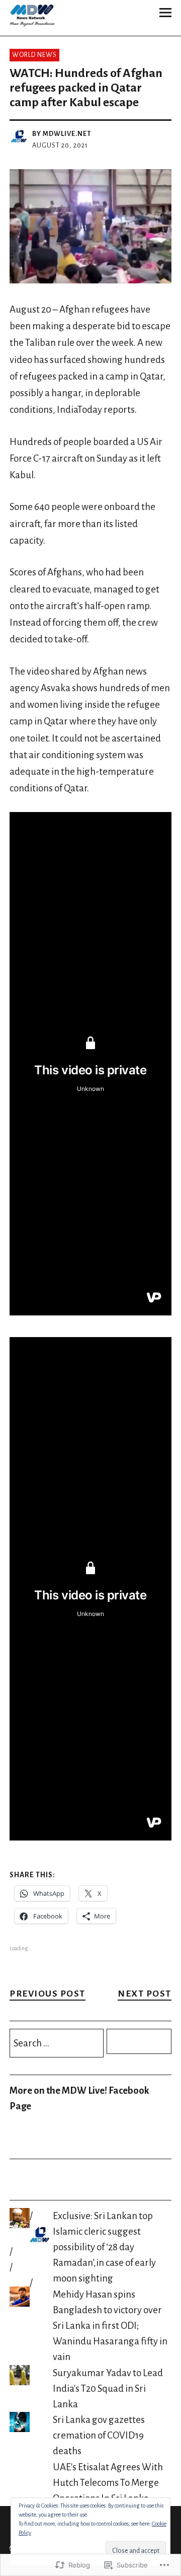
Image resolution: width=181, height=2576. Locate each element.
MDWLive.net (67, 134)
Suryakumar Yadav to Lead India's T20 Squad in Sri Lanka (108, 2388)
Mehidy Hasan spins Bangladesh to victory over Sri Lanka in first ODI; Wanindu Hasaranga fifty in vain (110, 2326)
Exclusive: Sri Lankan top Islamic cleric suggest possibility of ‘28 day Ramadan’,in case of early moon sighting (104, 2247)
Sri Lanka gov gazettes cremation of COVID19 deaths (99, 2435)
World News (34, 55)
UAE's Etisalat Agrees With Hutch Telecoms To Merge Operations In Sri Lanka (108, 2483)
